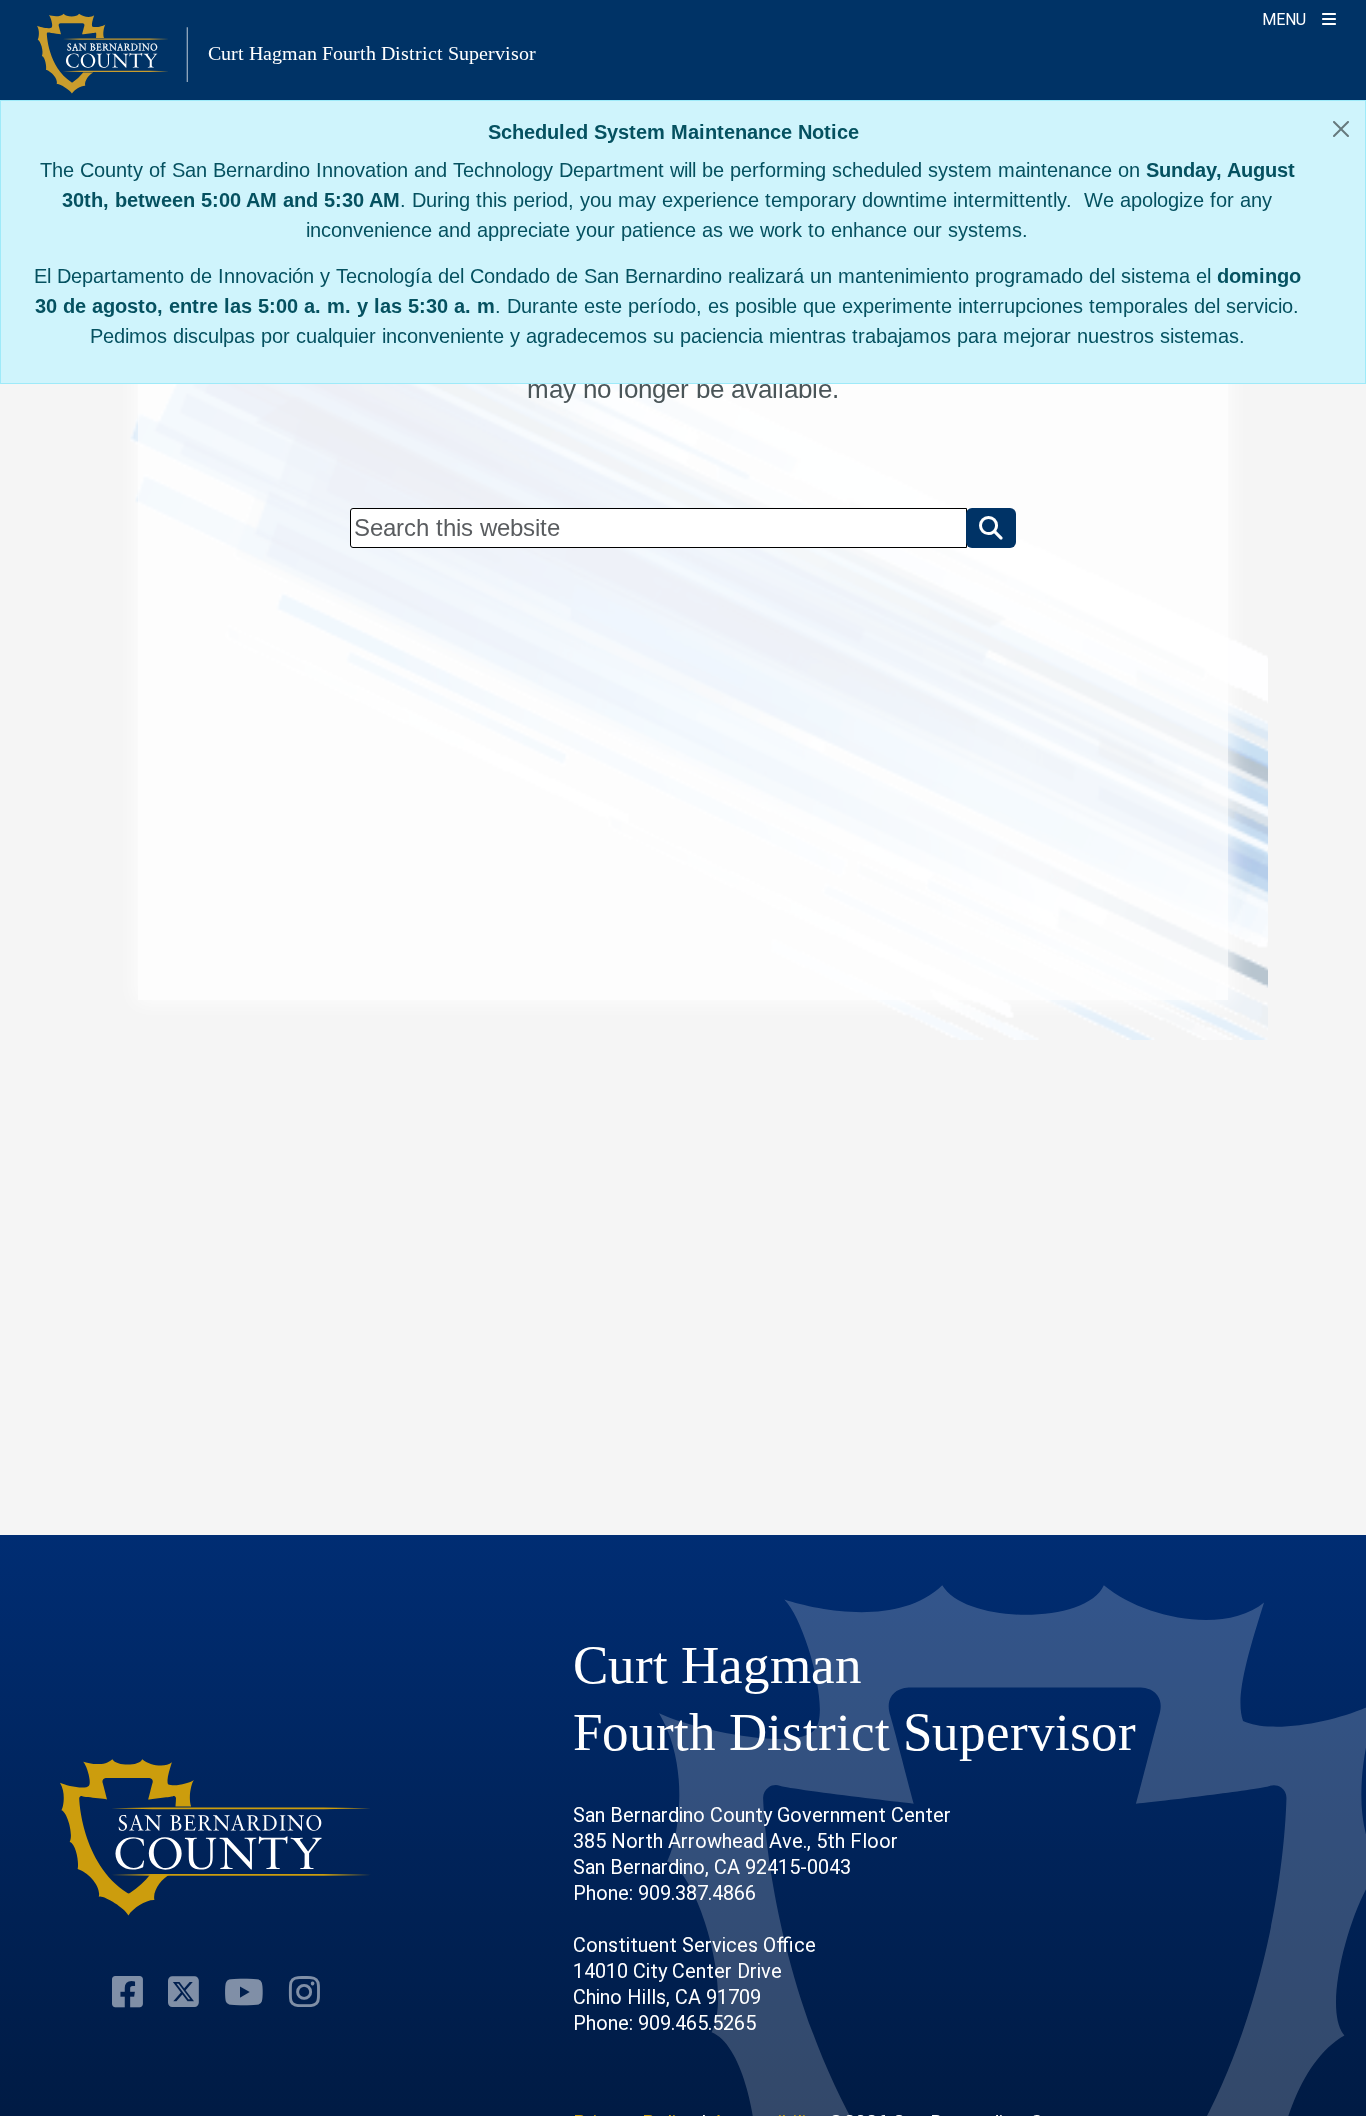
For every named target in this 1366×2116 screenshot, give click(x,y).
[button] (991, 528)
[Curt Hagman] (216, 1837)
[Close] (1341, 129)
